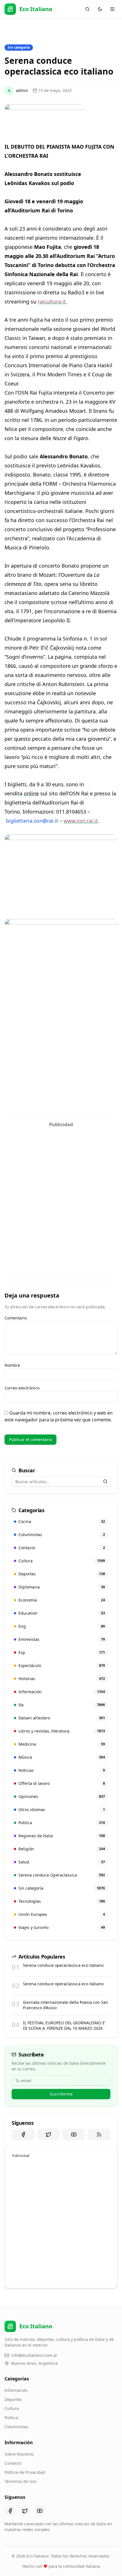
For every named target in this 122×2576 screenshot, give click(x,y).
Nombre (12, 1365)
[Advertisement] (61, 1191)
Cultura (12, 2408)
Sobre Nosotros (19, 2454)
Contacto (13, 2463)
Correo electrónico (22, 1388)
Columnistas (16, 2427)
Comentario (16, 1318)
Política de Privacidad (25, 2472)
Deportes (13, 2399)
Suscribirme (61, 2094)
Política (11, 2418)
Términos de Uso (20, 2481)
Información (16, 2390)
